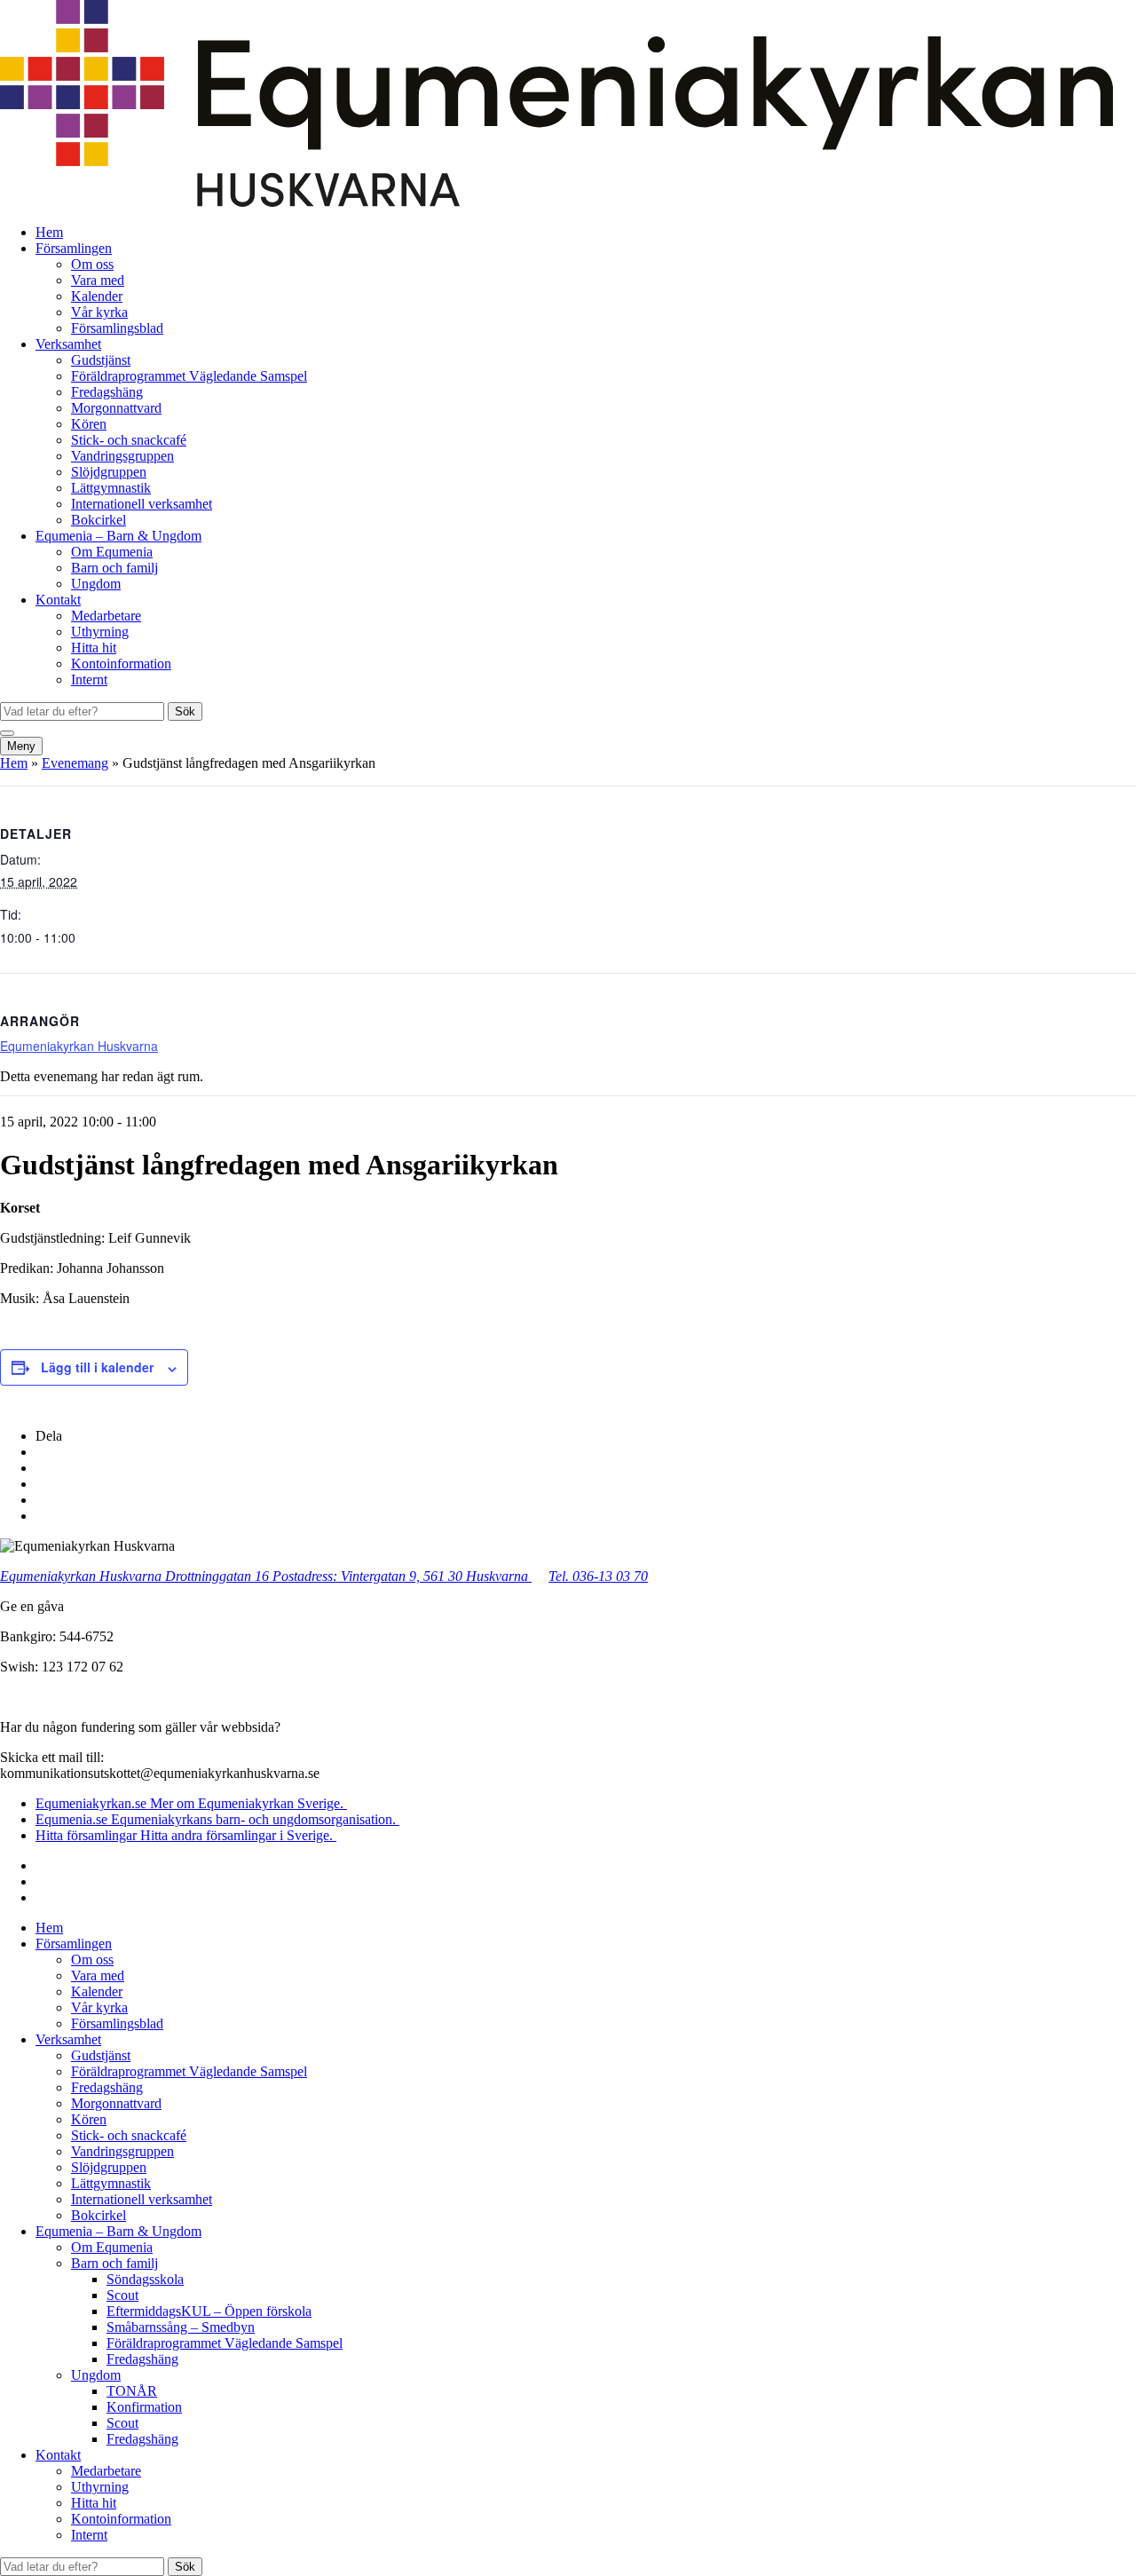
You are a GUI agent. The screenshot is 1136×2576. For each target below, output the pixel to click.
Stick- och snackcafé (129, 440)
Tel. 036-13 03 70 (598, 1576)
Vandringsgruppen (122, 456)
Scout (122, 2295)
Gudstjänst (101, 360)
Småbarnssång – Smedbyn (181, 2327)
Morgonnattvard (116, 408)
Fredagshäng (107, 392)
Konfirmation (144, 2407)
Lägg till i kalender (97, 1367)
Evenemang (75, 763)
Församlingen (74, 248)
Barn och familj (114, 568)
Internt (89, 680)
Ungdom (96, 584)
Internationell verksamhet (142, 504)
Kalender (97, 296)
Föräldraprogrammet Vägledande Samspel (189, 376)
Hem (49, 232)
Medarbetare (106, 616)
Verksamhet (68, 344)
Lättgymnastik (111, 488)
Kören (89, 424)
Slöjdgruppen (109, 472)
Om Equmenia (112, 552)
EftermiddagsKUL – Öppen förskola (209, 2311)
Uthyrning (100, 632)
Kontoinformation (121, 664)
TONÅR (132, 2391)
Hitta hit (94, 648)
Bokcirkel (99, 520)
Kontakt (58, 600)
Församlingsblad (117, 328)
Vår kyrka (99, 312)
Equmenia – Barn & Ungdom (118, 536)
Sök (185, 711)
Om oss (92, 264)
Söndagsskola (145, 2279)
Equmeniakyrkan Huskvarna (79, 1046)
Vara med (98, 280)
